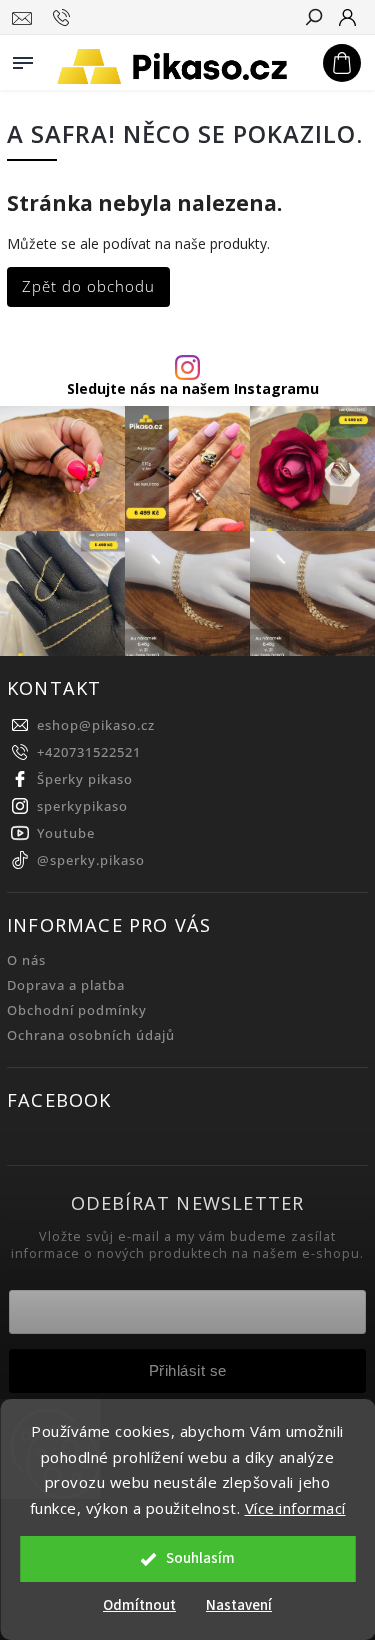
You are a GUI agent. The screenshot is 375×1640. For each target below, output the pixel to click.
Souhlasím (200, 1558)
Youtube (66, 833)
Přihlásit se (188, 1370)
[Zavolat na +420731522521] (64, 18)
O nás (26, 960)
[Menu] (23, 59)
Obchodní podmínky (77, 1010)
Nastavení (239, 1605)
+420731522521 (89, 752)
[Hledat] (313, 19)
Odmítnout (139, 1605)
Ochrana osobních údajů (91, 1035)
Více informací (295, 1508)
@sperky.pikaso (91, 860)
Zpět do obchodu (88, 286)
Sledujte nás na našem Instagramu (193, 389)
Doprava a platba (66, 985)
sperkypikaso (82, 806)
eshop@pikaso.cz (96, 725)
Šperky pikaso (85, 779)
